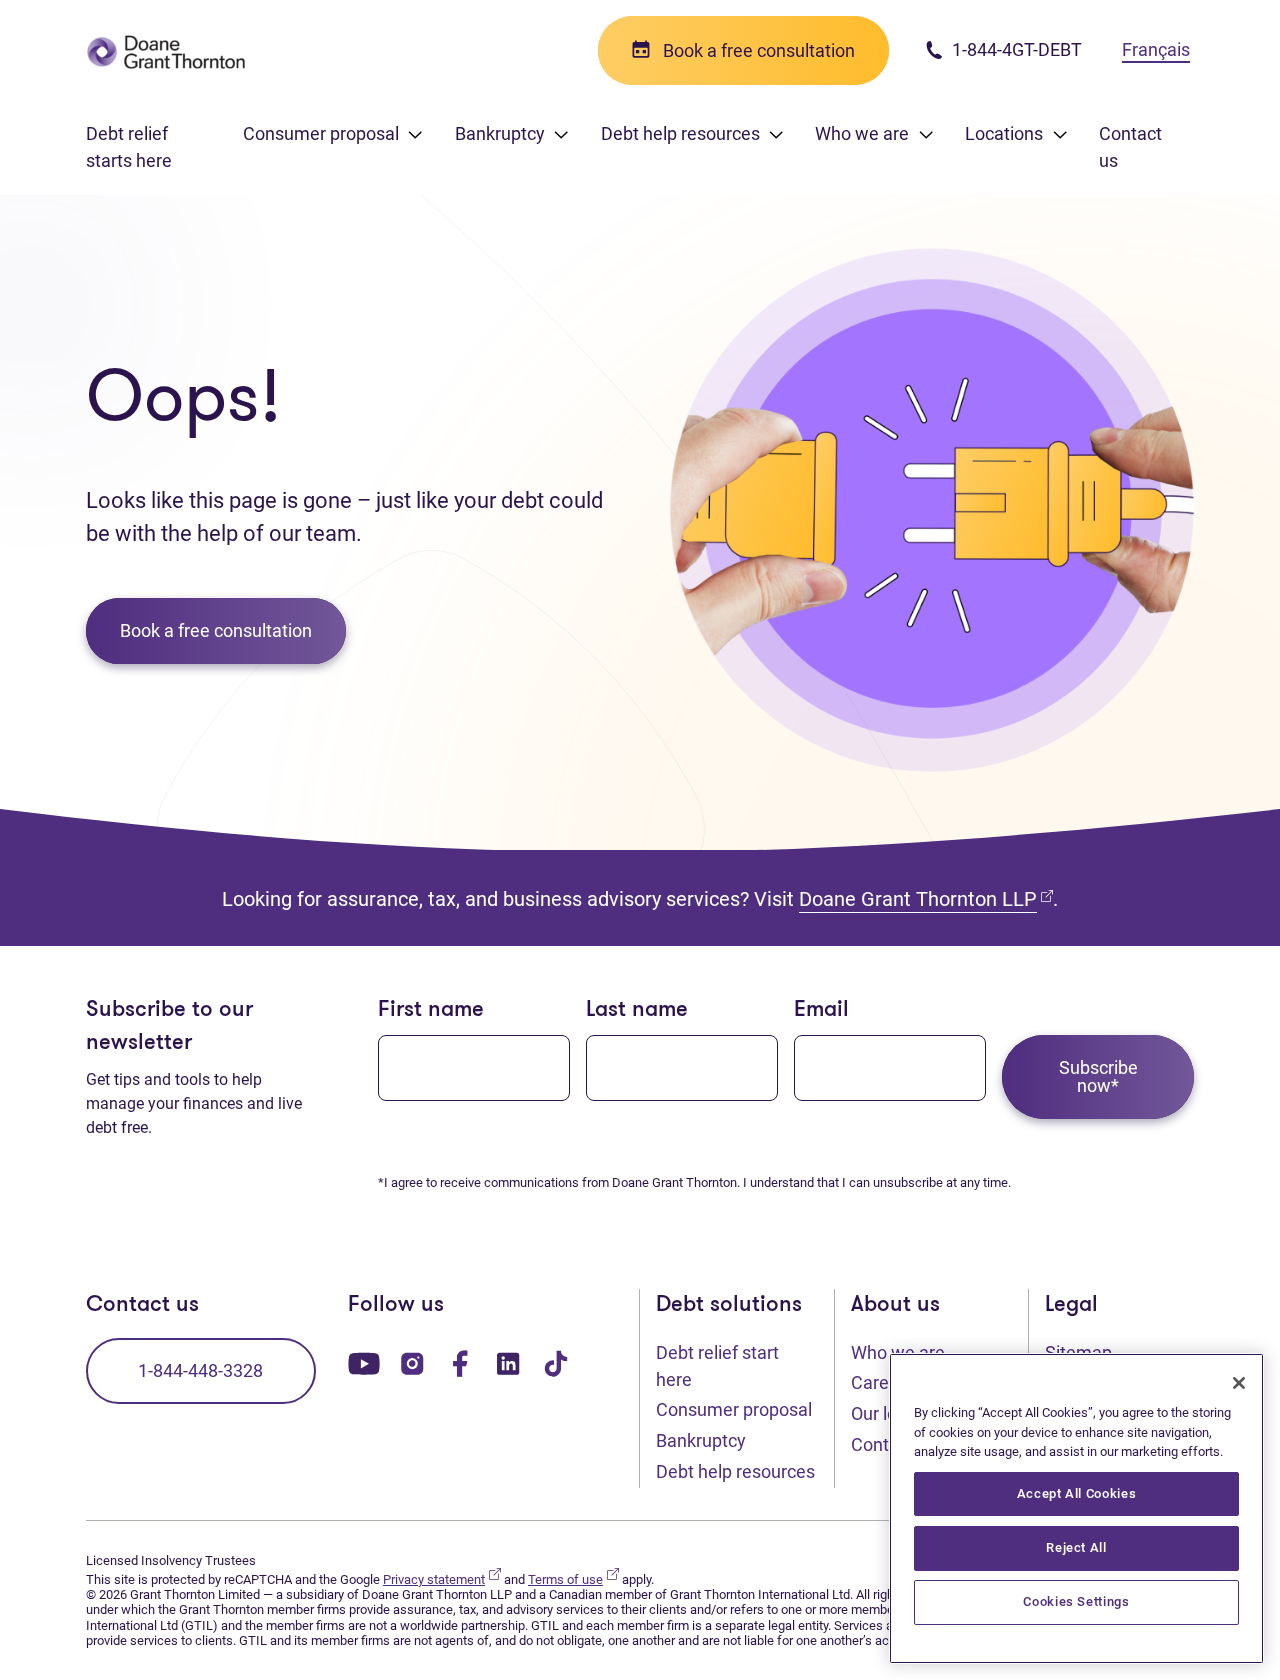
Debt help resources (735, 1471)
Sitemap (1078, 1352)
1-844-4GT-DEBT (1015, 49)
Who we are (898, 1352)
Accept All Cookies (1077, 1493)
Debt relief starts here (129, 147)
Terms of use (573, 1579)
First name (431, 1010)
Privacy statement (442, 1579)
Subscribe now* (1098, 1076)
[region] (1076, 1508)
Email (821, 1010)
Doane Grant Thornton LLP (926, 898)
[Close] (1239, 1383)
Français (1156, 49)
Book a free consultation (216, 630)
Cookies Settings (1076, 1601)
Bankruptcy (701, 1440)
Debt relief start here (717, 1366)
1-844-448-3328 (200, 1370)
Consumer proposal (734, 1409)
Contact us (1130, 147)
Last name (637, 1010)
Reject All (1076, 1547)
